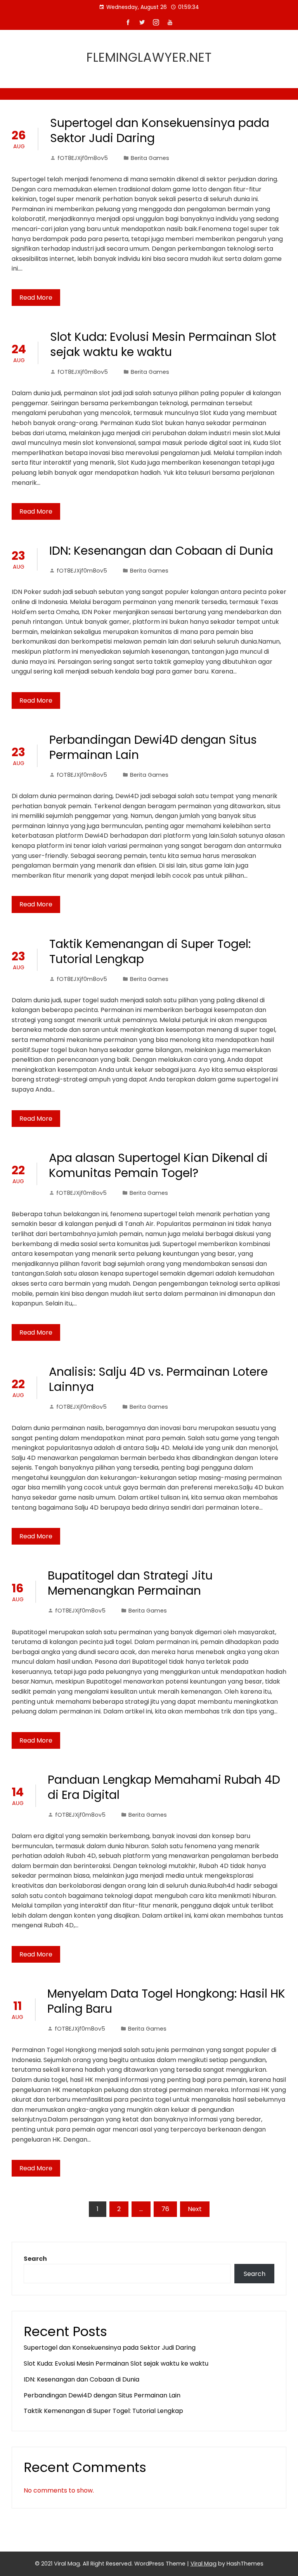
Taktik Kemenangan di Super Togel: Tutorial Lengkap (150, 951)
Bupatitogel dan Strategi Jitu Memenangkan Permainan (130, 1583)
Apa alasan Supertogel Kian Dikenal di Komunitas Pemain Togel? (158, 1165)
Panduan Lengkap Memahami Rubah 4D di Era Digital (164, 1787)
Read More (36, 298)
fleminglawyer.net (149, 57)
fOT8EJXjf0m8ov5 (83, 158)
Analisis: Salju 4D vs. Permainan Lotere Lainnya (158, 1379)
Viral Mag (204, 2564)
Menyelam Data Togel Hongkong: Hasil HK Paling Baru (166, 2001)
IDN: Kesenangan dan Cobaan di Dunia (161, 551)
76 (165, 2209)
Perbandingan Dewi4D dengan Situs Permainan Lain (153, 747)
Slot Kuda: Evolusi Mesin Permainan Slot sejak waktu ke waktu (163, 344)
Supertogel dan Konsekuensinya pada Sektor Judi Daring (160, 130)
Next (195, 2209)
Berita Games (150, 158)
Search (35, 2259)
